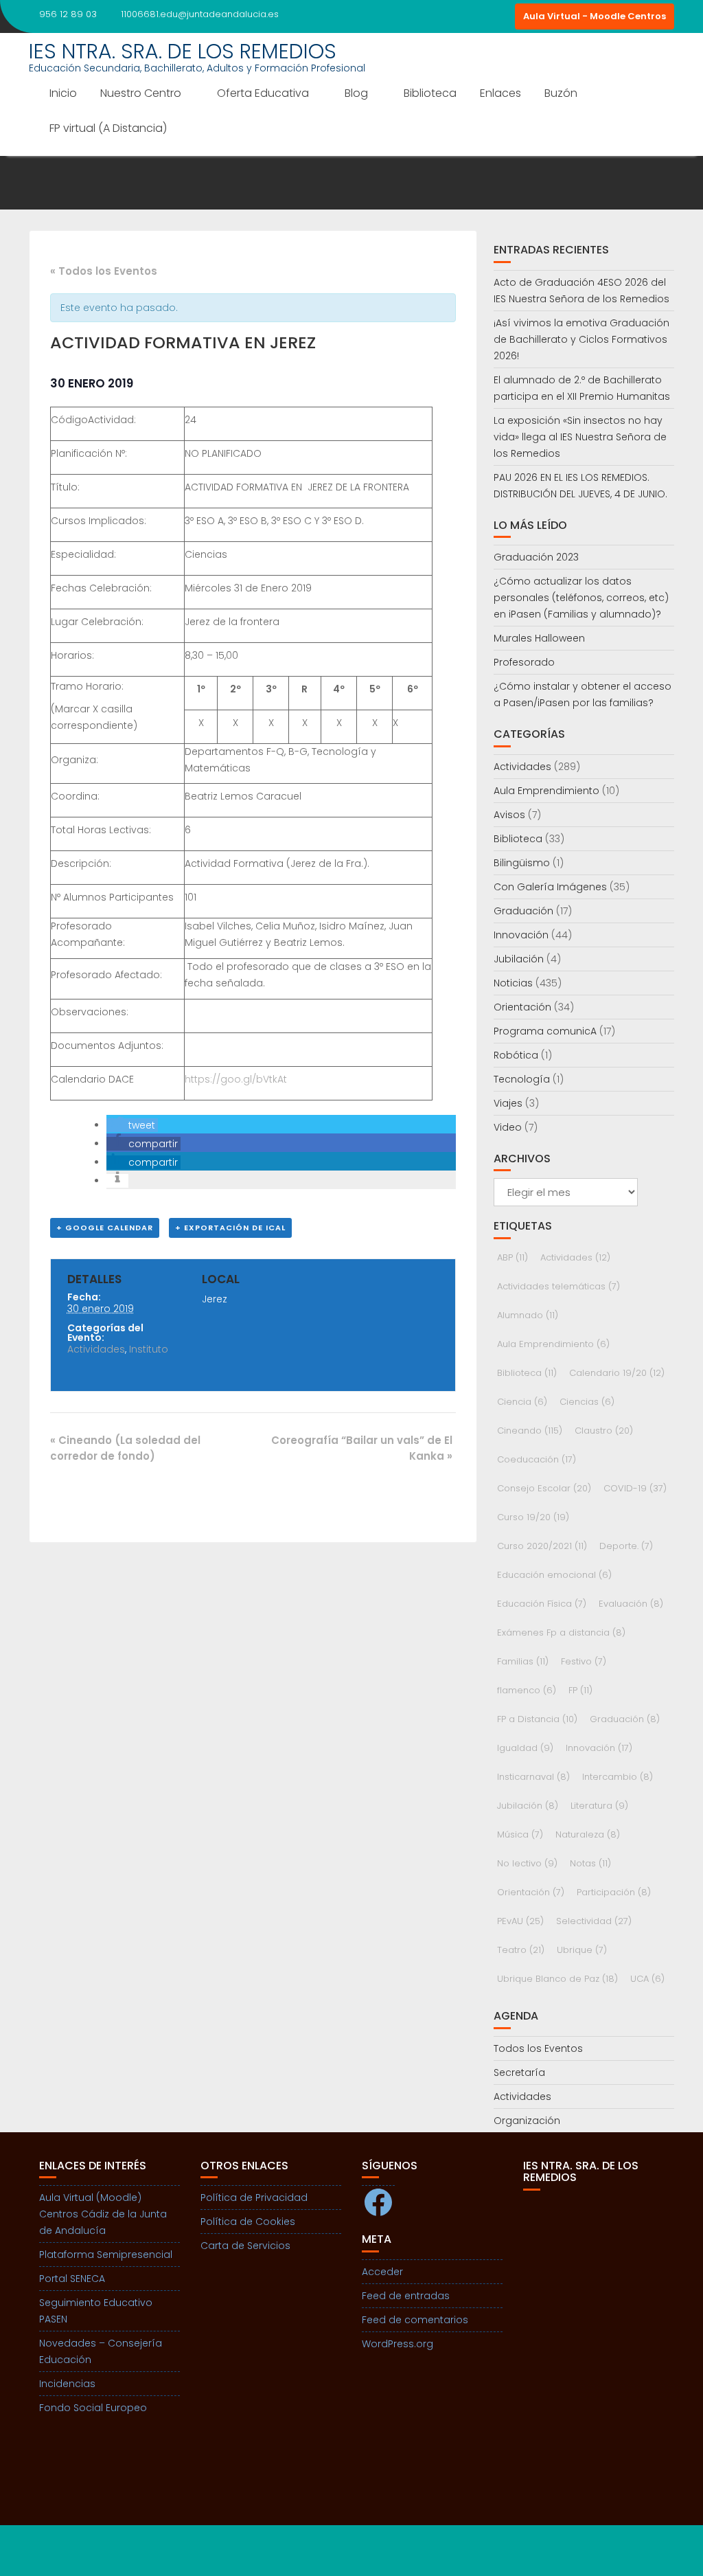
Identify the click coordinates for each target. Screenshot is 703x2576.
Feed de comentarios (415, 2320)
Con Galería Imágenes (550, 887)
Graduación (523, 911)
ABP (512, 1257)
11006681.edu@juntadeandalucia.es (200, 14)
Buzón (561, 93)
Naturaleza (588, 1834)
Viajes (508, 1103)
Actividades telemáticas (558, 1286)
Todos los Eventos (538, 2048)
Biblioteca (430, 93)
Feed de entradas (406, 2296)
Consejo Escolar (544, 1488)
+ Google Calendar (105, 1228)
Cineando (530, 1431)
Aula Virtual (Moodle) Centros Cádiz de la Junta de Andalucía (103, 2214)
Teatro (521, 1950)
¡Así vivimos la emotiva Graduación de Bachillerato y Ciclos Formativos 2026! (581, 339)
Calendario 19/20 (617, 1373)
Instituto (149, 1349)
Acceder (382, 2272)
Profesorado (524, 662)
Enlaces (500, 93)
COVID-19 (635, 1488)
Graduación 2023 (536, 557)
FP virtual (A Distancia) (108, 128)
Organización (527, 2121)
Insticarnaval (533, 1777)
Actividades (96, 1349)
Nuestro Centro (141, 93)
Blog (356, 93)
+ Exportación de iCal (230, 1228)
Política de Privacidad (254, 2197)
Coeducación (537, 1459)
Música (520, 1834)
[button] (132, 1125)
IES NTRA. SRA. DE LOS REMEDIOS (183, 51)
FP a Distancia (537, 1719)
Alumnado (528, 1315)
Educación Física (542, 1604)
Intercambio (618, 1777)
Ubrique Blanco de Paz (557, 1979)
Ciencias (587, 1402)
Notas (590, 1863)
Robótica (516, 1055)
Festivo (584, 1661)
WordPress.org (397, 2344)
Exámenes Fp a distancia (561, 1632)
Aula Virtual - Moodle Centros (595, 16)
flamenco (527, 1690)
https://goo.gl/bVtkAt (236, 1079)
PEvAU (520, 1921)
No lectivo (527, 1863)
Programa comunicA (545, 1031)
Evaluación (631, 1604)
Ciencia (522, 1402)
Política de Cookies (248, 2222)
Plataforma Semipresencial (106, 2255)
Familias (523, 1661)
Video (508, 1127)
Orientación (522, 1007)
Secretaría (519, 2072)
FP (580, 1690)
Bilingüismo (522, 863)
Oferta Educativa (263, 93)
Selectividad (594, 1921)
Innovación (521, 935)
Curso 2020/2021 (542, 1546)
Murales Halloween (539, 638)
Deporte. (626, 1546)
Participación (614, 1892)
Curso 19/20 (533, 1517)
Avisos (509, 815)
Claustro (604, 1431)
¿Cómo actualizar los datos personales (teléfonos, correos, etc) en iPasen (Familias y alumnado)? (581, 598)
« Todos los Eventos (104, 271)
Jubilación (519, 959)
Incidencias (67, 2384)
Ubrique (582, 1950)
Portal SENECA (72, 2279)
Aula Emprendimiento (546, 791)
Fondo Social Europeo (93, 2408)
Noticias (513, 983)
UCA (647, 1979)
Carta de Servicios (245, 2246)
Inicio (63, 93)
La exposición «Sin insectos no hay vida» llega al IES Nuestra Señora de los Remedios (580, 437)
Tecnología (522, 1079)
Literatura (599, 1806)
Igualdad (525, 1748)
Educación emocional (554, 1575)
